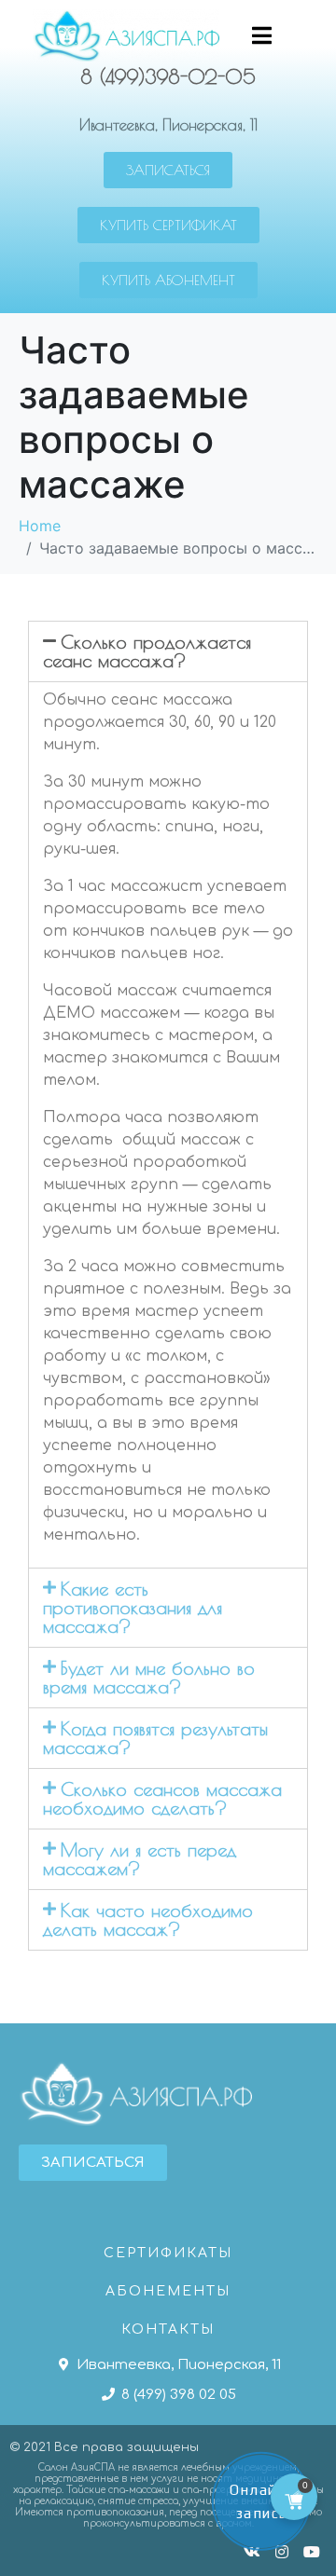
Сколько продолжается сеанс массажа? (147, 651)
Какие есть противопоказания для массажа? (133, 1607)
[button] (168, 170)
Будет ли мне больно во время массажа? (149, 1677)
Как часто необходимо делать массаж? (148, 1919)
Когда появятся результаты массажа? (155, 1738)
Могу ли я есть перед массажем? (140, 1859)
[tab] (168, 651)
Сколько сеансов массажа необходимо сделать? (162, 1798)
